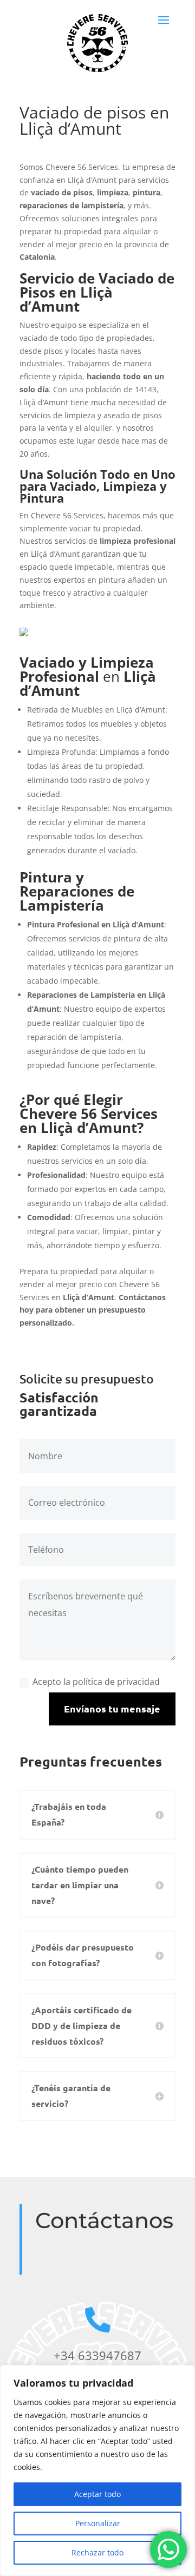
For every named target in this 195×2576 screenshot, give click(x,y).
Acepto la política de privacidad (96, 1682)
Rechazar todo (97, 2552)
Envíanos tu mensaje (112, 1708)
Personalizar (98, 2523)
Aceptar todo (97, 2494)
